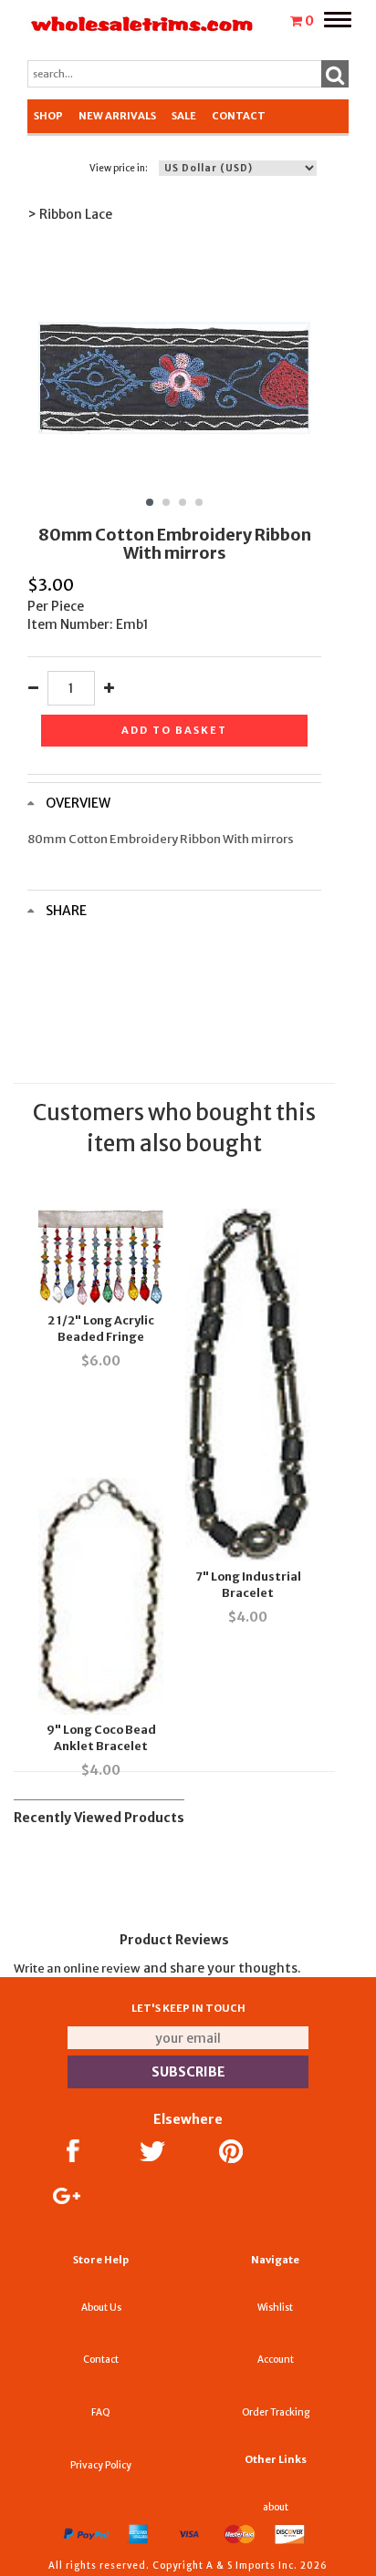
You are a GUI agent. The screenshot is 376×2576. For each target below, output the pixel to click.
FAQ (101, 2412)
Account (276, 2360)
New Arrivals (117, 116)
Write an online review (77, 1968)
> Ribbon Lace (70, 214)
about (276, 2507)
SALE (184, 116)
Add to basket (174, 730)
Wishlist (275, 2308)
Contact (239, 116)
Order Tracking (276, 2412)
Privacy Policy (101, 2465)
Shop (48, 116)
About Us (101, 2308)
